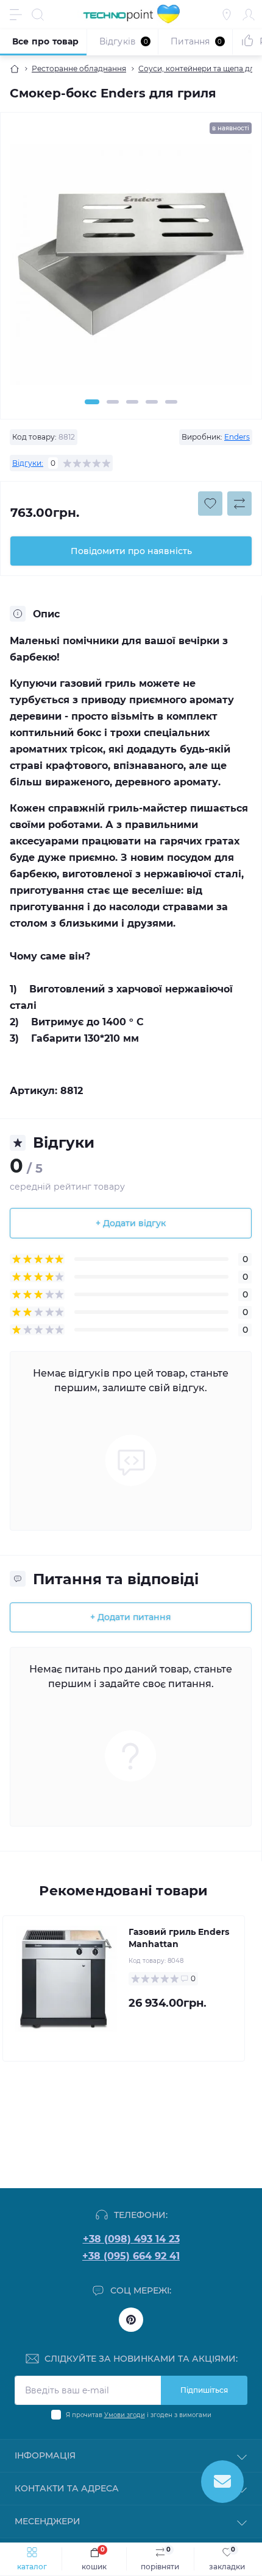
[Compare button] (239, 504)
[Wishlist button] (210, 504)
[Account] (249, 15)
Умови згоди (125, 2415)
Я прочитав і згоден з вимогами (139, 2415)
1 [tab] (92, 402)
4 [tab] (152, 402)
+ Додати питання (131, 1617)
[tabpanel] (131, 269)
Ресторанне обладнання (79, 68)
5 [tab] (171, 402)
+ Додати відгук (131, 1223)
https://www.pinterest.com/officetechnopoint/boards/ (131, 2320)
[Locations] (227, 15)
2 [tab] (113, 402)
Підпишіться (204, 2390)
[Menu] (16, 15)
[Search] (38, 15)
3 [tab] (132, 402)
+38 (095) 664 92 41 (131, 2256)
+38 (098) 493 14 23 (131, 2239)
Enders (237, 437)
